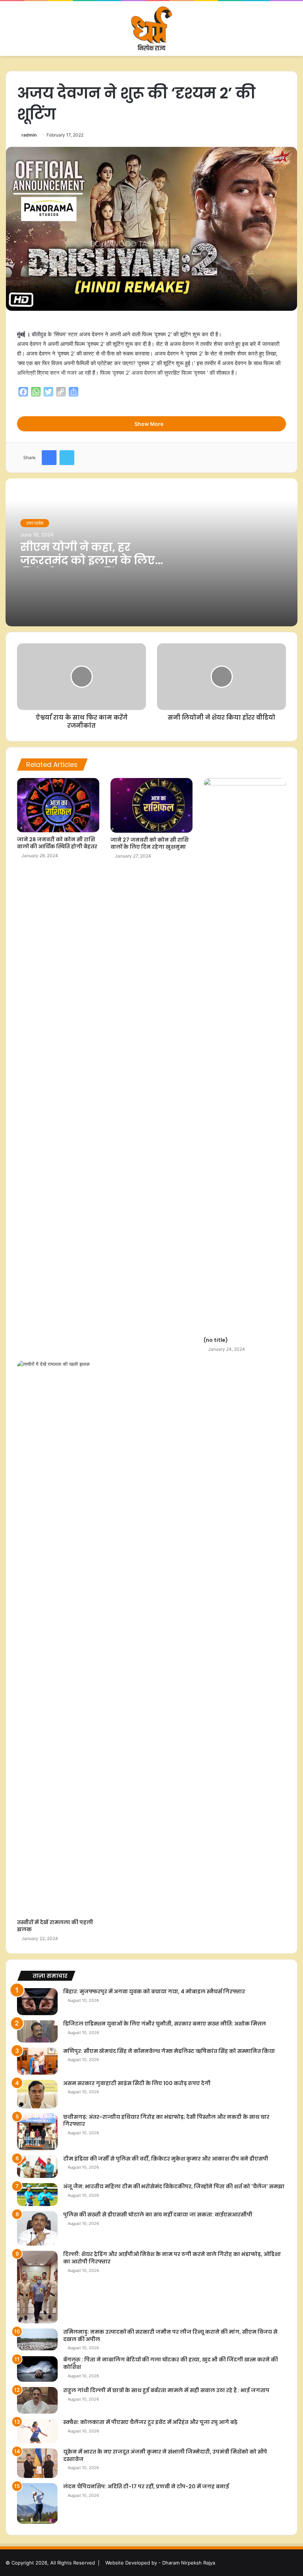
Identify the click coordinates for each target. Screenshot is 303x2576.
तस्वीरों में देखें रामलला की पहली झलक (55, 1926)
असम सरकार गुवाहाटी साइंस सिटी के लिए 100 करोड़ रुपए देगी (137, 2083)
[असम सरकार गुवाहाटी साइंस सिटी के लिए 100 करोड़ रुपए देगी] (37, 2094)
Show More (149, 424)
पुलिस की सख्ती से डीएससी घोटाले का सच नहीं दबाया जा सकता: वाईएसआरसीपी (158, 2215)
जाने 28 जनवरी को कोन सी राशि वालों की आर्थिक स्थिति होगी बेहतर (57, 843)
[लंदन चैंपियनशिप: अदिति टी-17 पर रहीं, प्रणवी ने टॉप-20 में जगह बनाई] (37, 2503)
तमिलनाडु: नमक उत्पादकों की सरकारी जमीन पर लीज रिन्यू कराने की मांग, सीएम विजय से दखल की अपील (170, 2336)
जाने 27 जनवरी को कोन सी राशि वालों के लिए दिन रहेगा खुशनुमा (149, 843)
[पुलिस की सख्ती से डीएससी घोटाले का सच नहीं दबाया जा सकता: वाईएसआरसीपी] (37, 2228)
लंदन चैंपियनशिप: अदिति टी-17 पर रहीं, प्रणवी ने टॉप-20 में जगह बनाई (146, 2486)
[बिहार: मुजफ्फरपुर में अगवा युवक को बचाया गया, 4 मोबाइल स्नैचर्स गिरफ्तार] (37, 2002)
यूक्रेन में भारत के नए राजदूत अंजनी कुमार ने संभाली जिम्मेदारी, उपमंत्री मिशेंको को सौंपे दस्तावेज (165, 2455)
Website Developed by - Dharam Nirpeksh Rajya (160, 2563)
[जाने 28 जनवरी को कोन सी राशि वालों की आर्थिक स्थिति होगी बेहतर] (58, 805)
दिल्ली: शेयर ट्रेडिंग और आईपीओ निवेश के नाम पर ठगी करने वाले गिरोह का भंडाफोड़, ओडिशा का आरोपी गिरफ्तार (172, 2258)
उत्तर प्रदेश (35, 523)
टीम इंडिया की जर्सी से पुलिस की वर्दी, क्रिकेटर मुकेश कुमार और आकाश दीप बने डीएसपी (166, 2159)
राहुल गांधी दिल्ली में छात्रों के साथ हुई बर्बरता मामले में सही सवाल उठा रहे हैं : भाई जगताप (166, 2390)
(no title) (216, 1340)
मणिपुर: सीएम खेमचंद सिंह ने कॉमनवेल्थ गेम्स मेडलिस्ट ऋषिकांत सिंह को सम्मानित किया (169, 2051)
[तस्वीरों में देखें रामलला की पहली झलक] (58, 1638)
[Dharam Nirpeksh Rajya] (151, 28)
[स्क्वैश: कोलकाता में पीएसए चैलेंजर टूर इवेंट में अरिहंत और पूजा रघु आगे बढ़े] (37, 2431)
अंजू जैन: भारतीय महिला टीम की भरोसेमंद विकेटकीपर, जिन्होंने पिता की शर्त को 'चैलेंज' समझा (174, 2186)
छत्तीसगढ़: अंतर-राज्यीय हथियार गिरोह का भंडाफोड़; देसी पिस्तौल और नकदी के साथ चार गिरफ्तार (166, 2121)
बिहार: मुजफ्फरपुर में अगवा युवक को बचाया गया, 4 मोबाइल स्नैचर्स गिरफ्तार (154, 1991)
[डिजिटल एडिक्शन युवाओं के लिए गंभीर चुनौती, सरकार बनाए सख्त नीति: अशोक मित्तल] (37, 2031)
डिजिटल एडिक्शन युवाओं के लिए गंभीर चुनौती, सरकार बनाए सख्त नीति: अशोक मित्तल (165, 2024)
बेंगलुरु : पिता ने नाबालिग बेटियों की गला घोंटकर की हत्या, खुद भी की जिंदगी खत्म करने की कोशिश (171, 2363)
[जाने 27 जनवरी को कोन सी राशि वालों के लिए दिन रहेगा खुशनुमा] (152, 805)
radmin (29, 135)
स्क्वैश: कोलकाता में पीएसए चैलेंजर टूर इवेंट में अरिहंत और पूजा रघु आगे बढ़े (150, 2422)
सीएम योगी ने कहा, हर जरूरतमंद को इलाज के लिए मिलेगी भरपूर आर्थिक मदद (88, 560)
